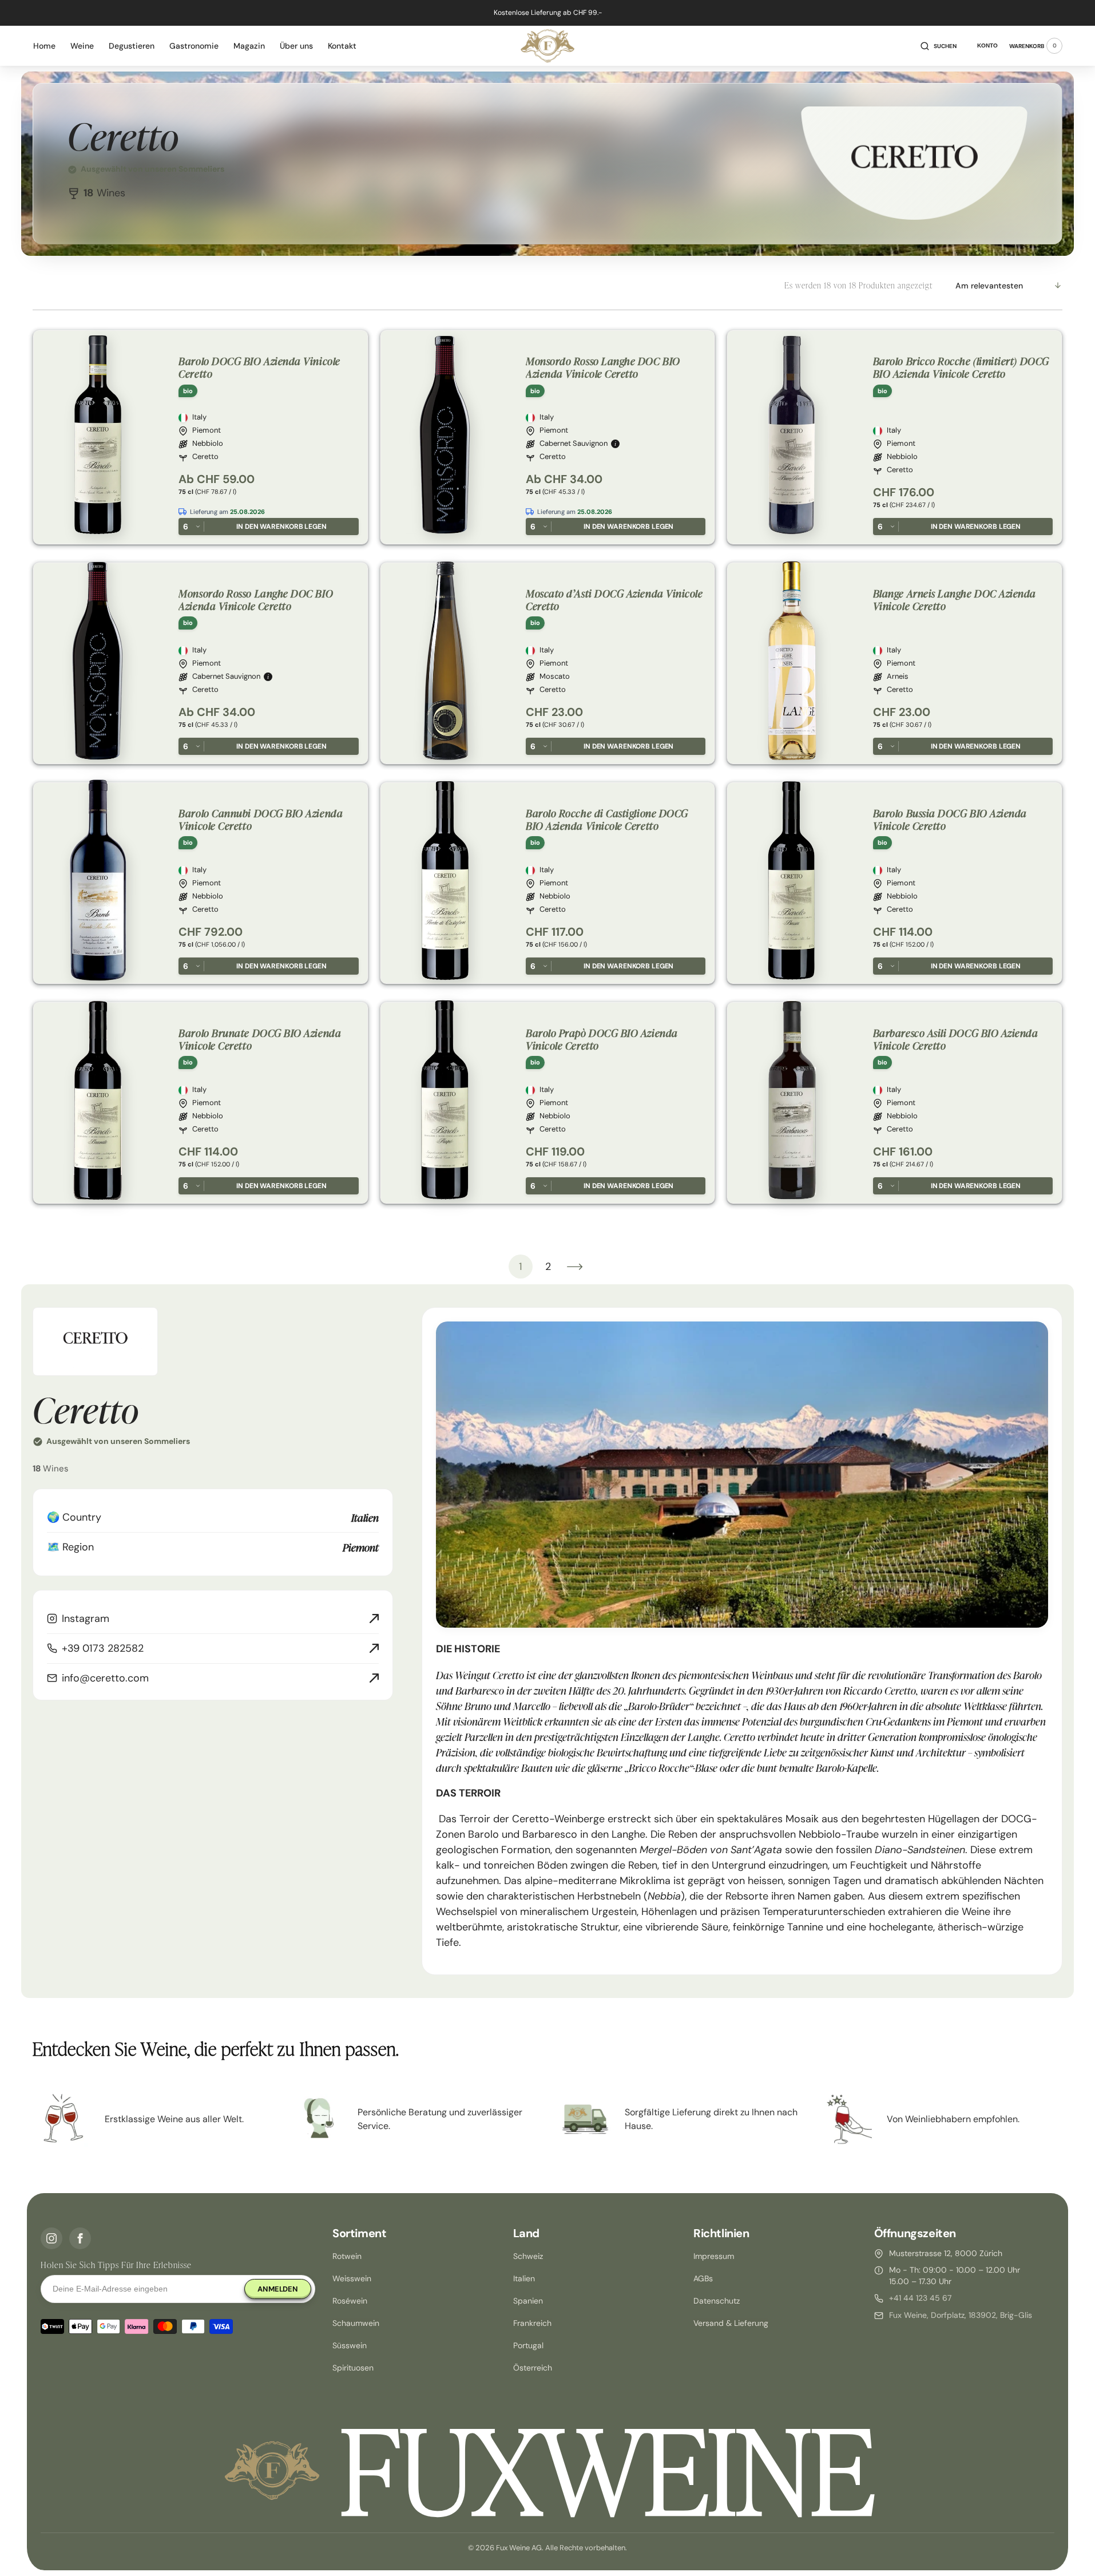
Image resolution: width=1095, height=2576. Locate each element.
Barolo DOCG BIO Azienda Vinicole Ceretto (259, 367)
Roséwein (350, 2301)
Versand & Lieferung (731, 2323)
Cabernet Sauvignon (574, 444)
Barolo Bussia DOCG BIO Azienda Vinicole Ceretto (950, 819)
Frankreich (532, 2323)
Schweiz (528, 2256)
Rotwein (347, 2256)
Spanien (528, 2301)
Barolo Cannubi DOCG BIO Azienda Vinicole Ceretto (261, 819)
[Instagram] (51, 2238)
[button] (939, 46)
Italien (524, 2278)
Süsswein (350, 2345)
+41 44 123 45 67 (920, 2298)
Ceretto (205, 457)
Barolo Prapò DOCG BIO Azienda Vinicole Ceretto (602, 1039)
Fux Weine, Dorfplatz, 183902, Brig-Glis (961, 2315)
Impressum (714, 2256)
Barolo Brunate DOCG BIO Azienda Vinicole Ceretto (260, 1039)
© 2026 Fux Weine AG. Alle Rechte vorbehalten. (547, 2548)
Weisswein (352, 2278)
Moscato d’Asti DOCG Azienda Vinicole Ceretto (614, 600)
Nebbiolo (208, 444)
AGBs (703, 2278)
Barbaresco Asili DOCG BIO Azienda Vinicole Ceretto (956, 1039)
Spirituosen (353, 2368)
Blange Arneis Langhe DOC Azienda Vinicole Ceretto (955, 600)
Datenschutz (717, 2301)
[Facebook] (80, 2238)
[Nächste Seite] (575, 1267)
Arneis (898, 676)
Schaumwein (356, 2323)
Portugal (528, 2345)
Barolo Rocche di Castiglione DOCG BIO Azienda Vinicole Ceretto (607, 819)
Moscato (555, 676)
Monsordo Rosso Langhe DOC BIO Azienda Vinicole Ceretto (603, 367)
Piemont (207, 430)
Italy (199, 417)
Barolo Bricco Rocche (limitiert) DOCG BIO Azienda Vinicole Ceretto (961, 367)
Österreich (533, 2368)
